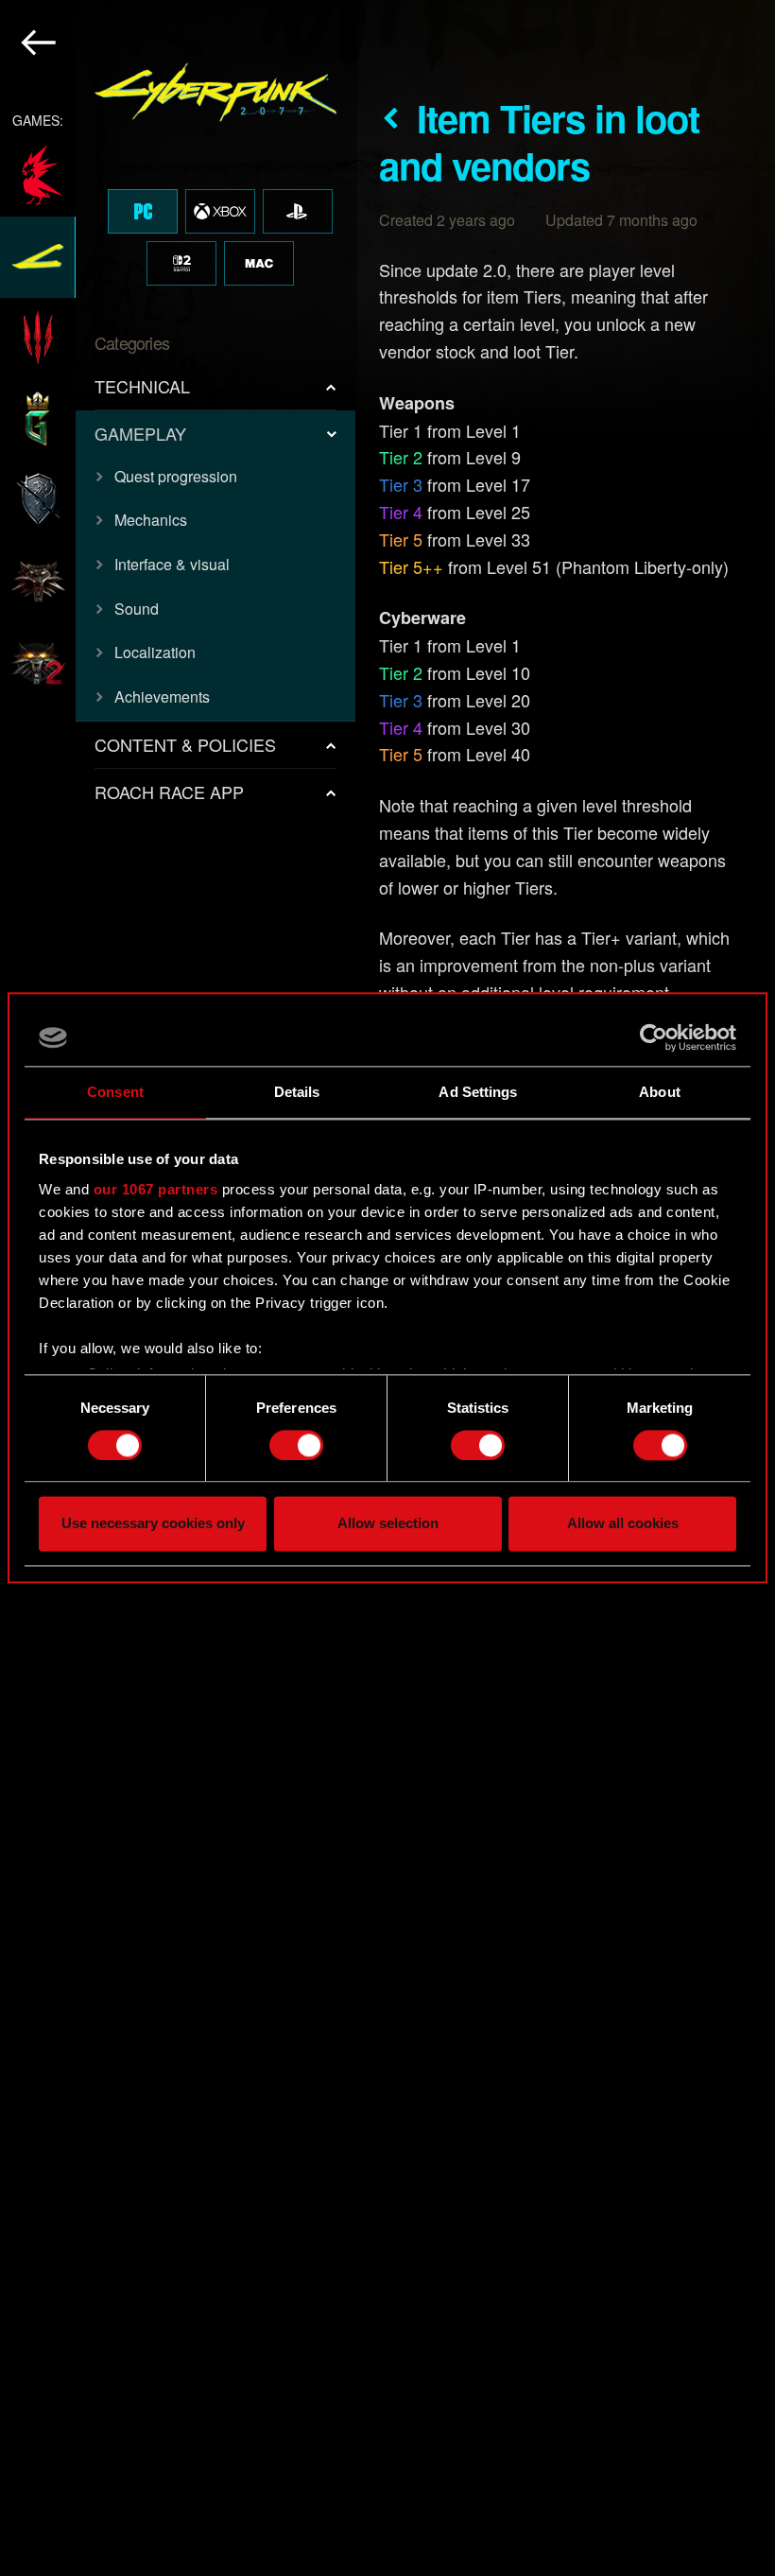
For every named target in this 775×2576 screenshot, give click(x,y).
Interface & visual (172, 564)
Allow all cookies (623, 1524)
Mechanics (151, 520)
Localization (155, 652)
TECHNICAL (142, 386)
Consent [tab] (115, 1092)
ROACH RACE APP (169, 792)
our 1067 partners (156, 1189)
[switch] (296, 1445)
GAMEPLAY (140, 433)
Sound (137, 609)
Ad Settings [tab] (478, 1092)
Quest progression (176, 476)
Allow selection (388, 1524)
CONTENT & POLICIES (185, 744)
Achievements (162, 696)
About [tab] (660, 1092)
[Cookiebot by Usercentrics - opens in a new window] (654, 1037)
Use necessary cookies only (153, 1524)
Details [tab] (297, 1092)
